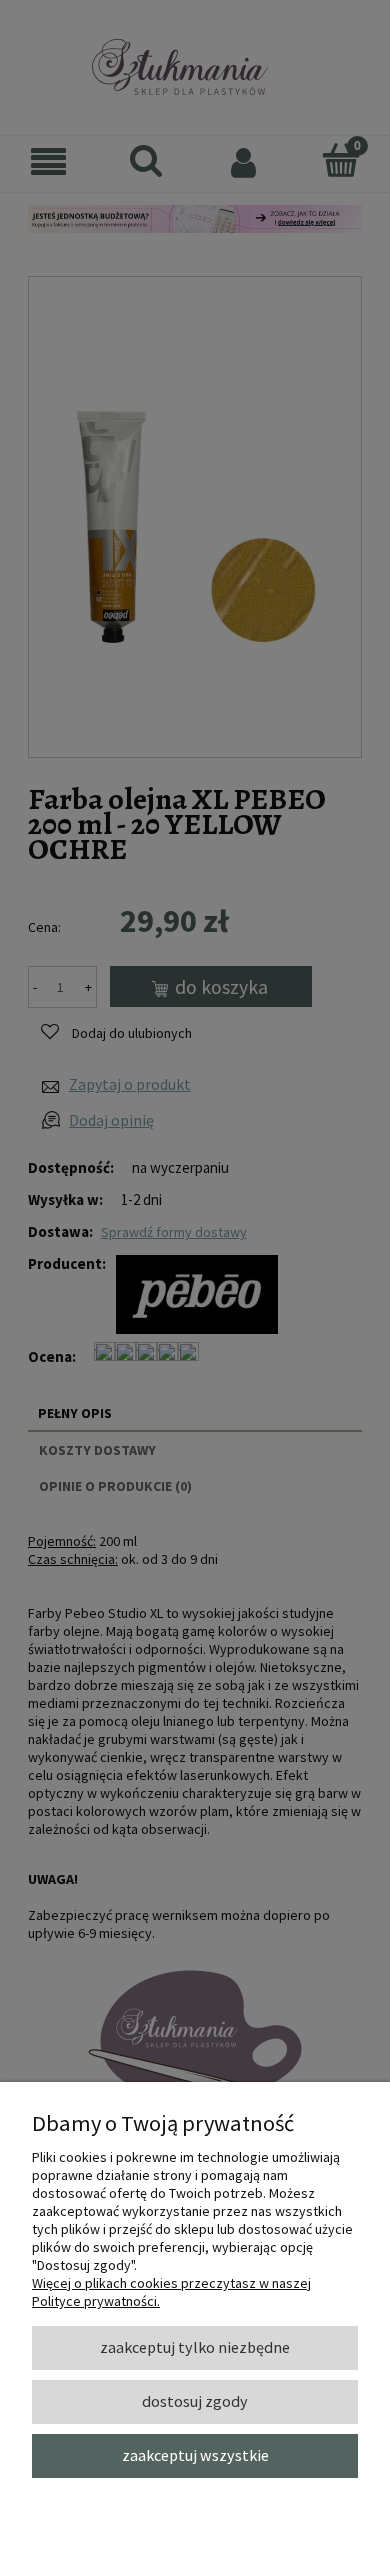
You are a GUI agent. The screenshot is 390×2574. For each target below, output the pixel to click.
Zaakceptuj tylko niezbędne (195, 2347)
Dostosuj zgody (195, 2401)
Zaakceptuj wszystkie (195, 2455)
